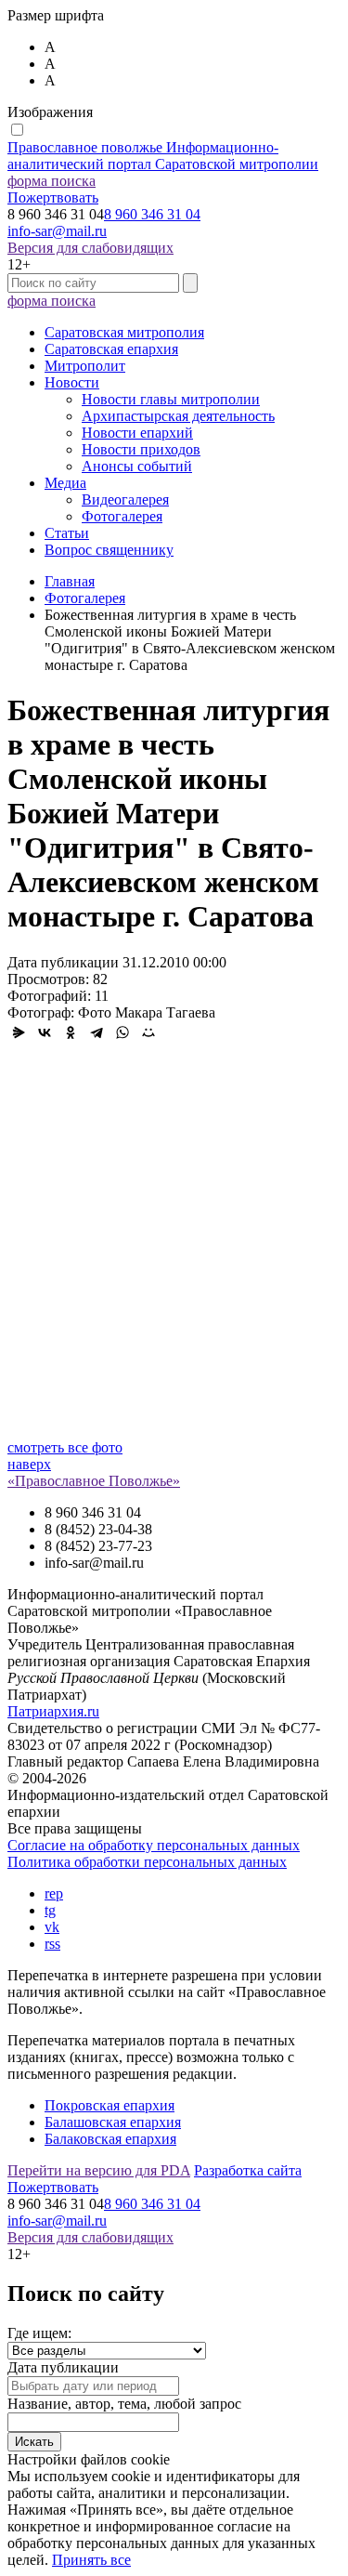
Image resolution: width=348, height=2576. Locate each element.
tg (50, 1910)
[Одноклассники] (71, 1032)
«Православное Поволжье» (94, 1481)
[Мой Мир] (148, 1032)
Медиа (65, 483)
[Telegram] (97, 1032)
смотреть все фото (65, 1447)
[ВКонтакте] (45, 1032)
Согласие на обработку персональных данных (154, 1845)
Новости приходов (141, 449)
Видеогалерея (125, 499)
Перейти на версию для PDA (99, 2170)
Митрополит (85, 366)
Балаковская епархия (110, 2139)
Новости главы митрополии (171, 399)
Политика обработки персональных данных (147, 1862)
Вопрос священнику (109, 550)
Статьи (67, 533)
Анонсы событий (137, 466)
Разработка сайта (248, 2170)
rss (52, 1944)
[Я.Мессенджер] (19, 1032)
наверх (29, 1464)
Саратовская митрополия (124, 332)
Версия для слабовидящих (90, 248)
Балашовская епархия (113, 2122)
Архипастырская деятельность (178, 416)
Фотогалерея (122, 516)
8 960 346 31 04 (152, 214)
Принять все (91, 2560)
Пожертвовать (53, 197)
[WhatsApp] (122, 1032)
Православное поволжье (163, 156)
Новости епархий (137, 433)
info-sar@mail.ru (57, 231)
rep (54, 1893)
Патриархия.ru (53, 1711)
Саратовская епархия (111, 349)
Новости (72, 382)
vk (52, 1927)
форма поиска (52, 181)
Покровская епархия (110, 2105)
